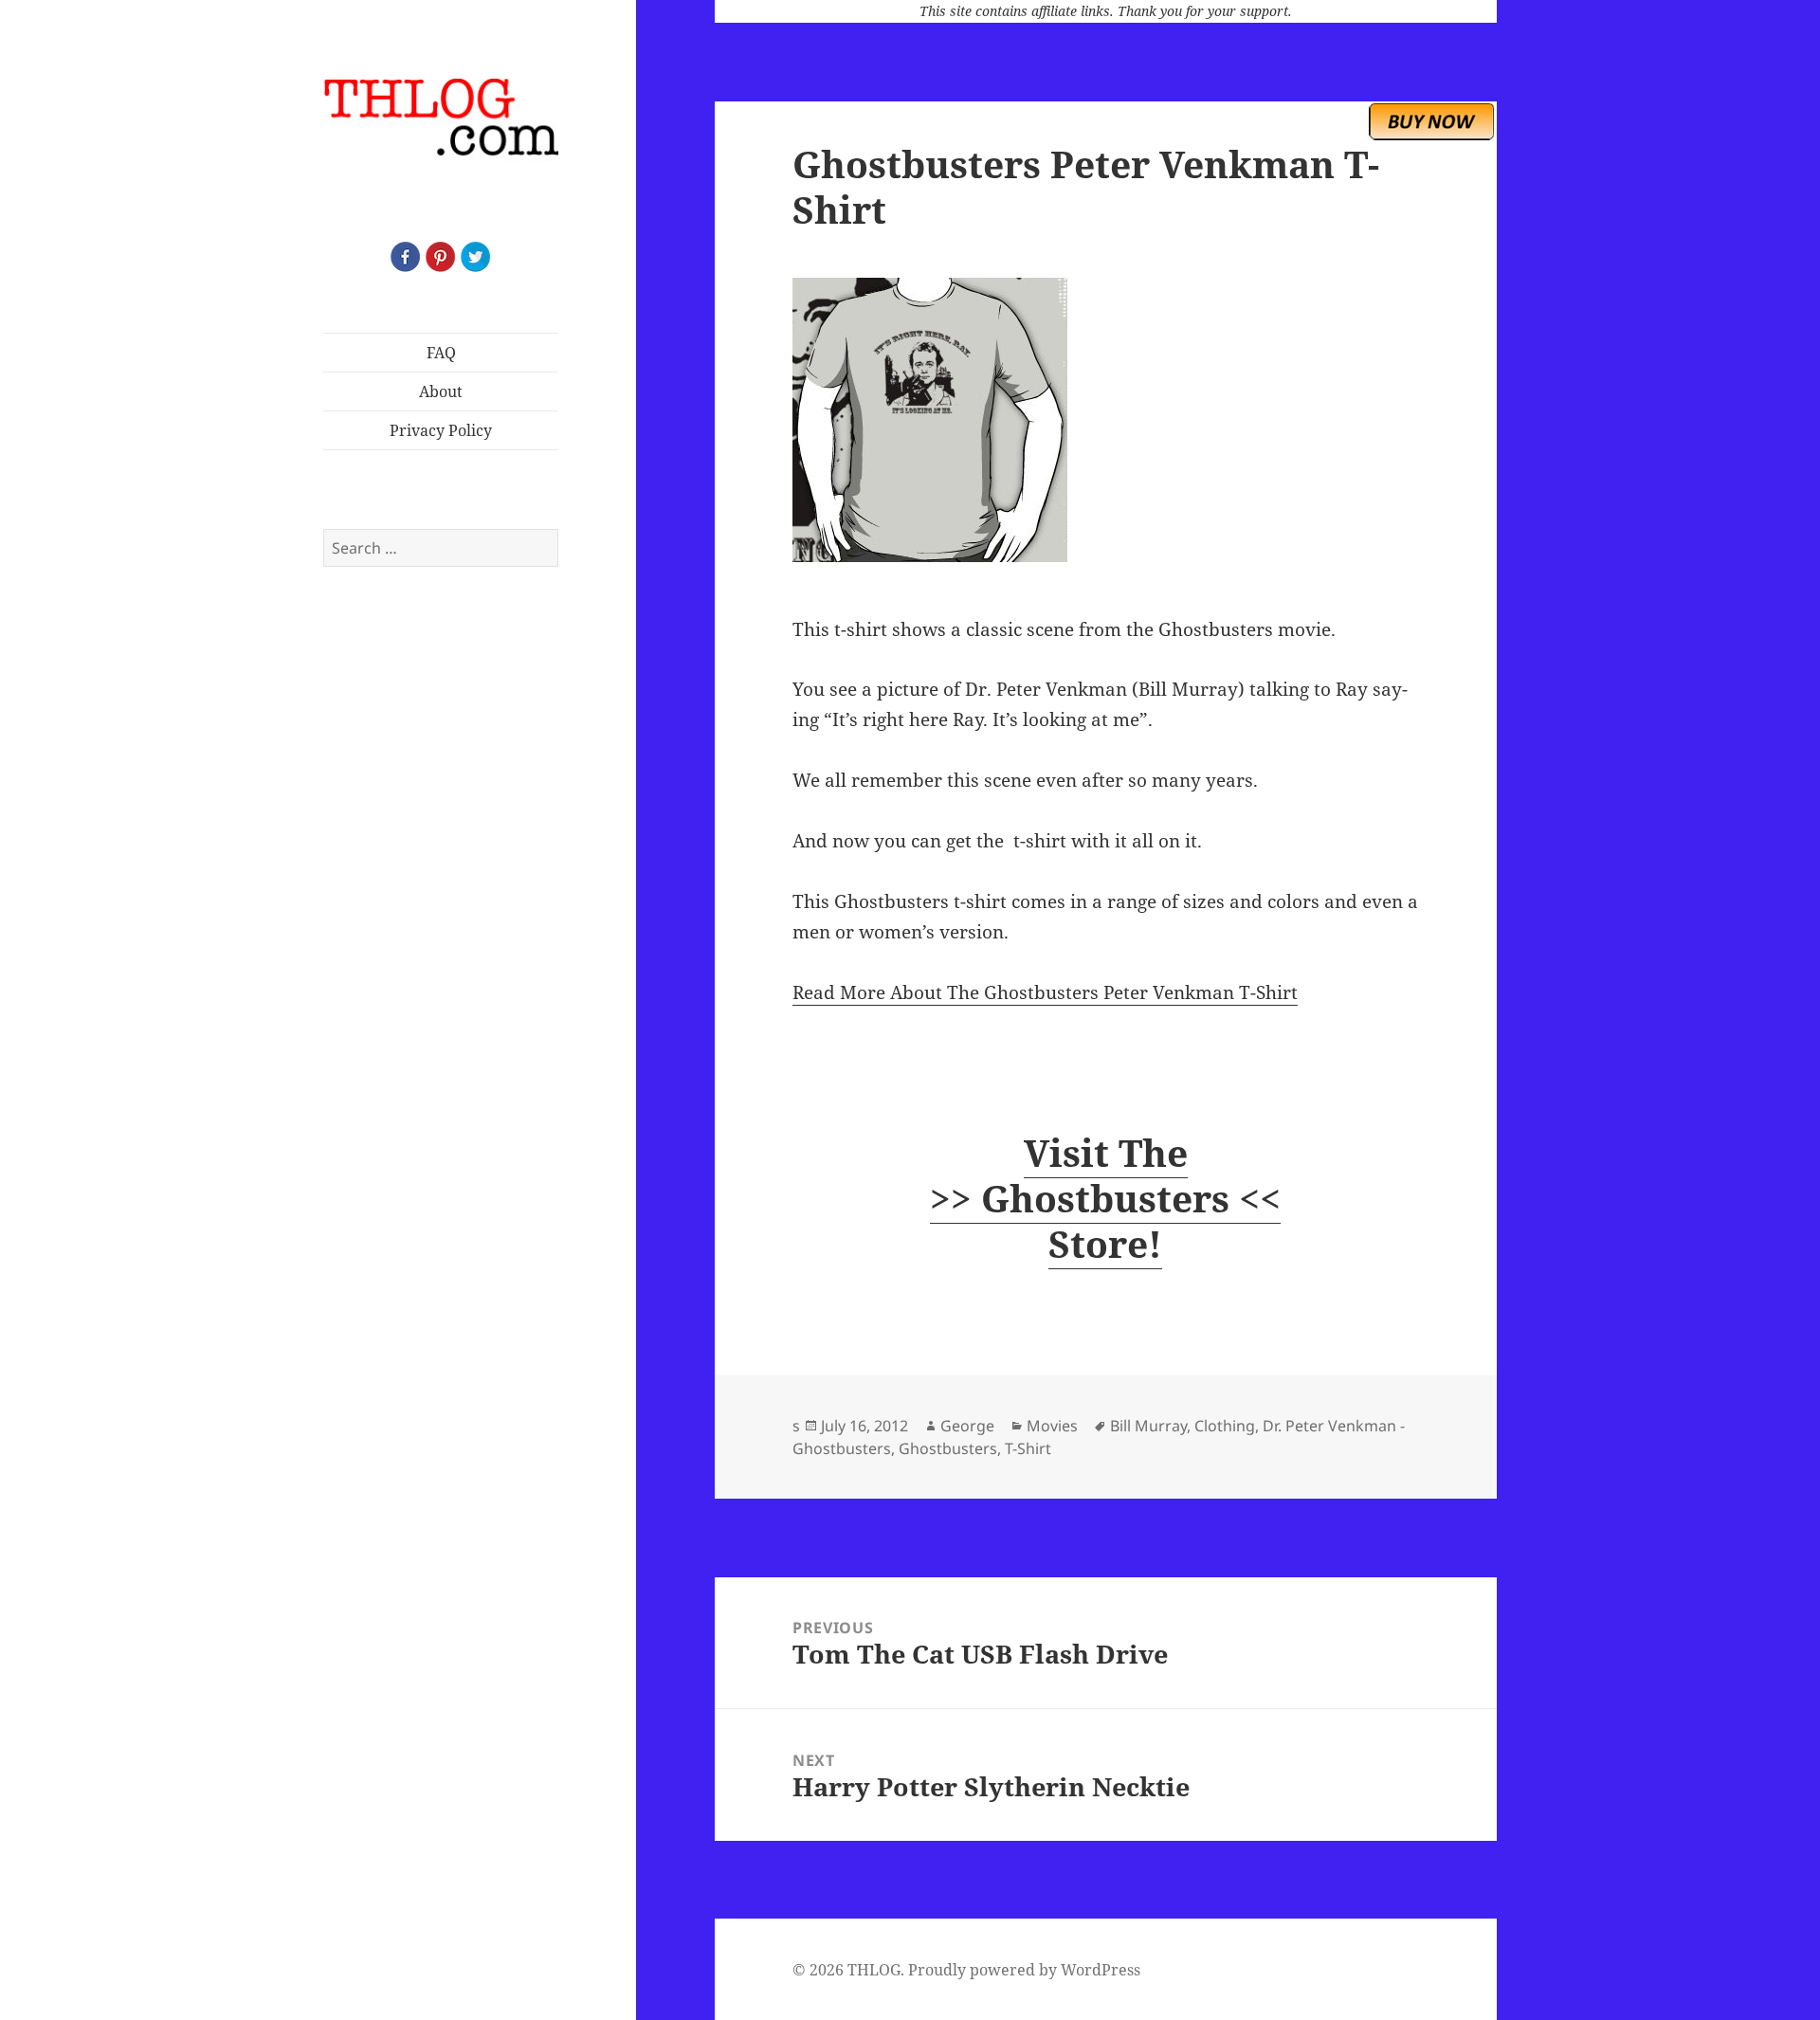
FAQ (441, 353)
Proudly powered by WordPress (1024, 1970)
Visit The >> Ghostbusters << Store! (1105, 1198)
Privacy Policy (441, 430)
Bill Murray (1148, 1426)
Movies (1052, 1426)
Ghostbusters (948, 1448)
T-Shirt (1028, 1448)
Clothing (1225, 1426)
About (441, 391)
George (967, 1426)
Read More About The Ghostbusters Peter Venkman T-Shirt (1045, 992)
